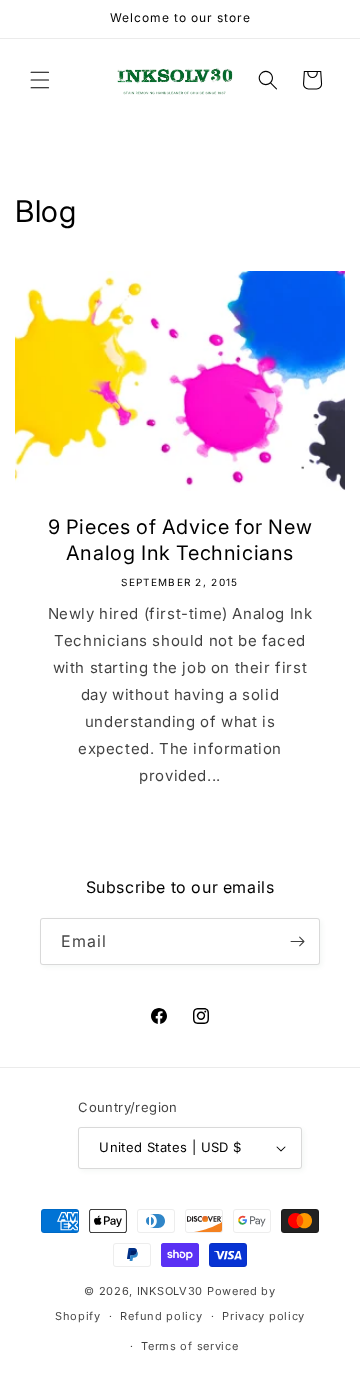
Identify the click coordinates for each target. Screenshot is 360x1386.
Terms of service (189, 1346)
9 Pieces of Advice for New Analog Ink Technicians (180, 540)
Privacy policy (263, 1316)
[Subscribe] (297, 941)
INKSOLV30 (170, 1291)
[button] (40, 80)
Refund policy (161, 1316)
